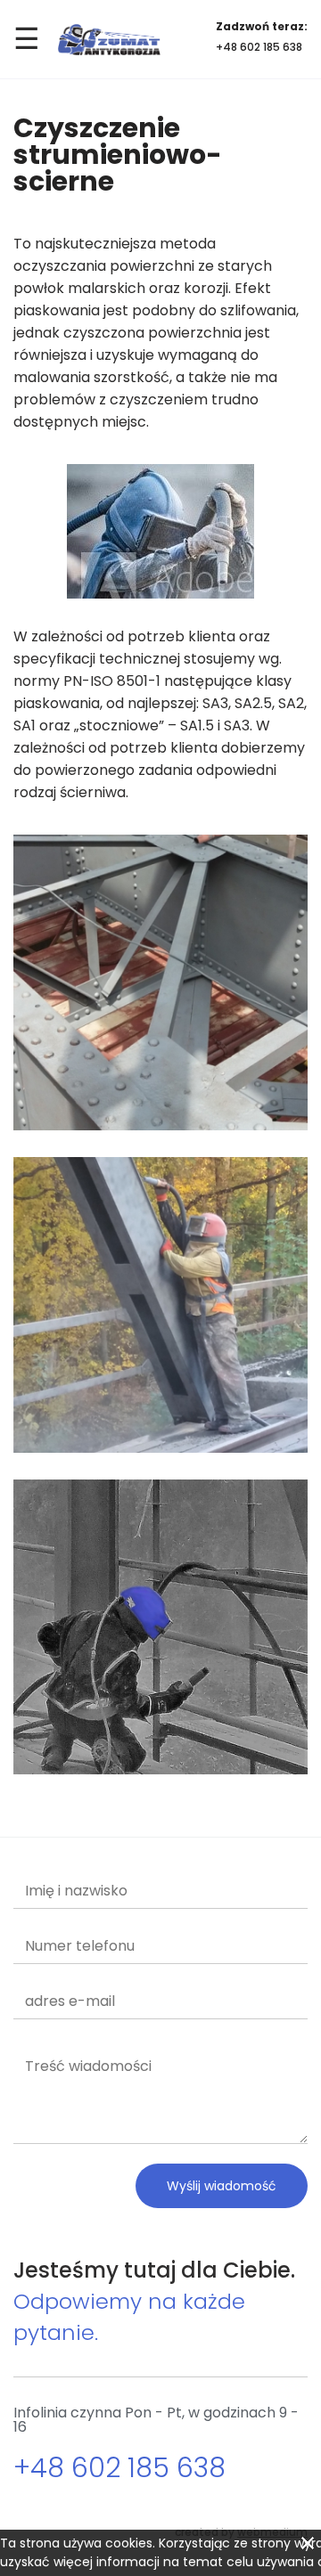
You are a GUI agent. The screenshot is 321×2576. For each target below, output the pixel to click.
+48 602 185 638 (259, 47)
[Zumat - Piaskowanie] (109, 40)
